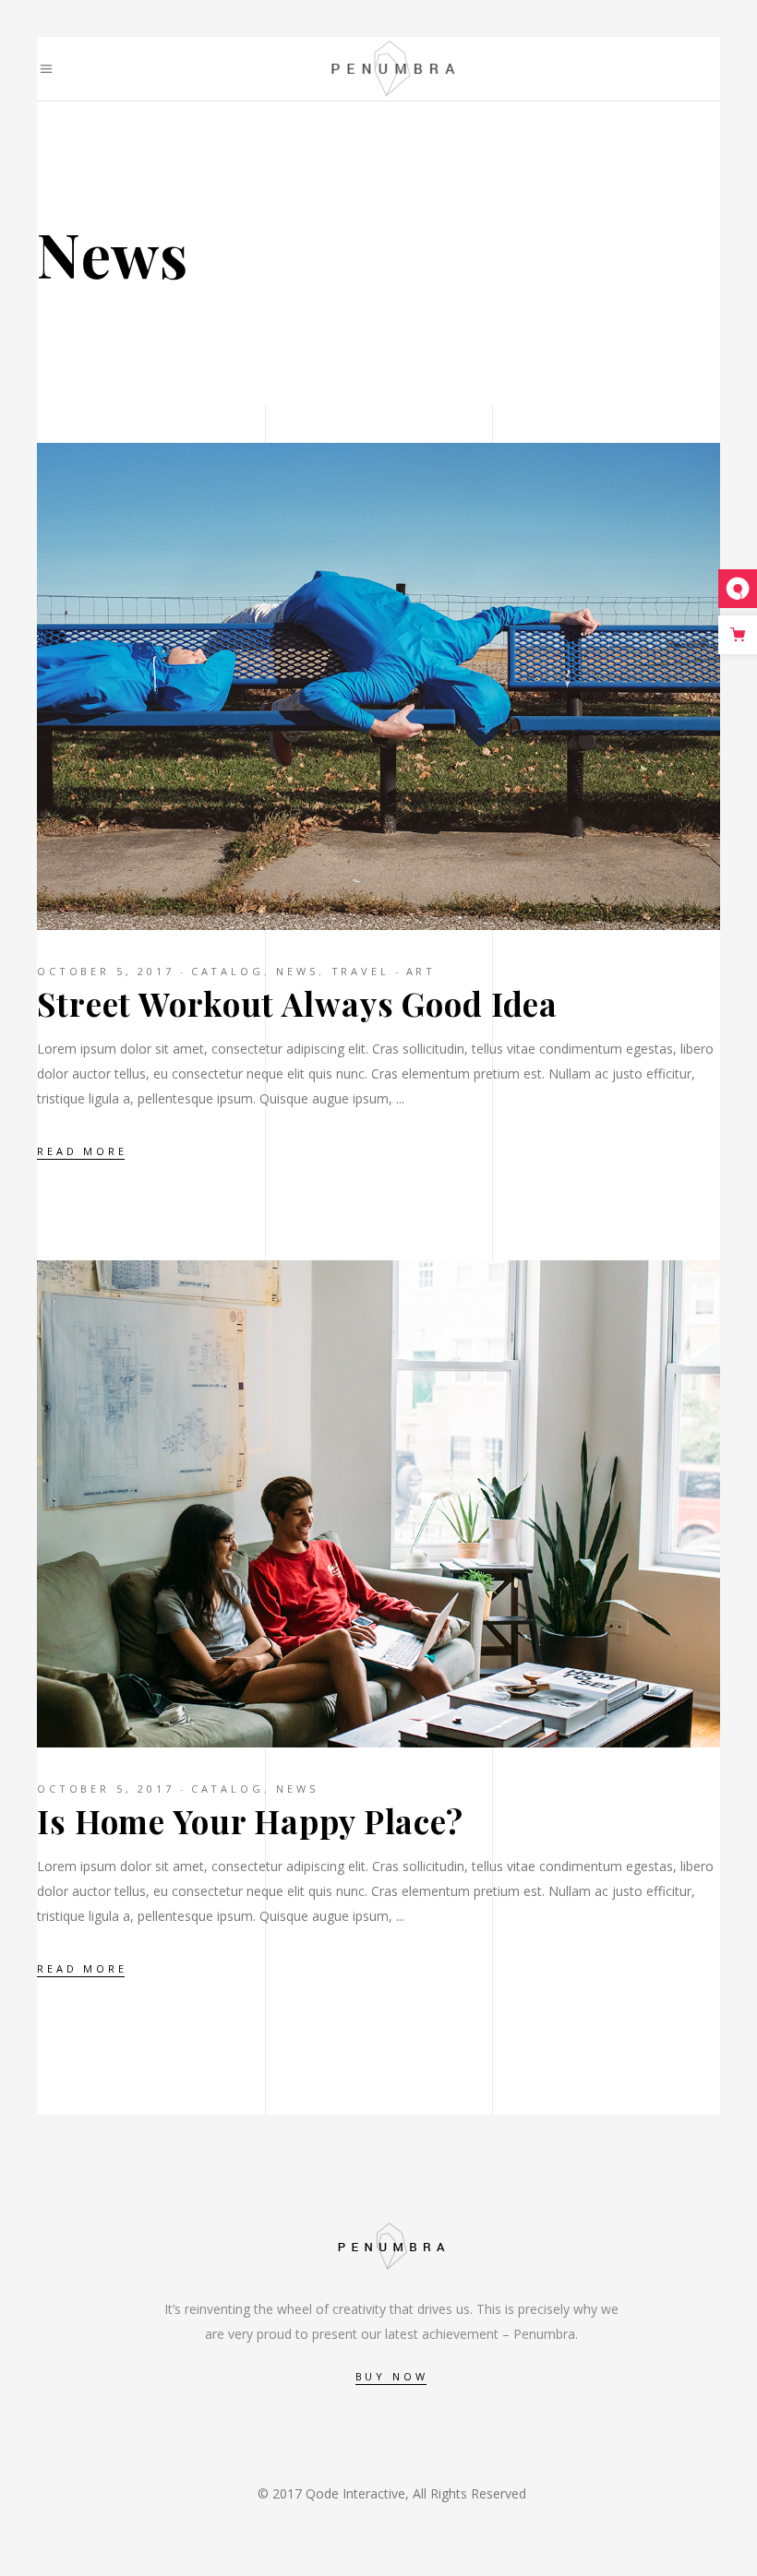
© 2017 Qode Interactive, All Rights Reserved (392, 2493)
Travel (360, 971)
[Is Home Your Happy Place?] (391, 1504)
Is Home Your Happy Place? (250, 1821)
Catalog (228, 971)
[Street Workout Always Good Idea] (391, 686)
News (297, 971)
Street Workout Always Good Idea (297, 1003)
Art (421, 971)
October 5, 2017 (106, 971)
